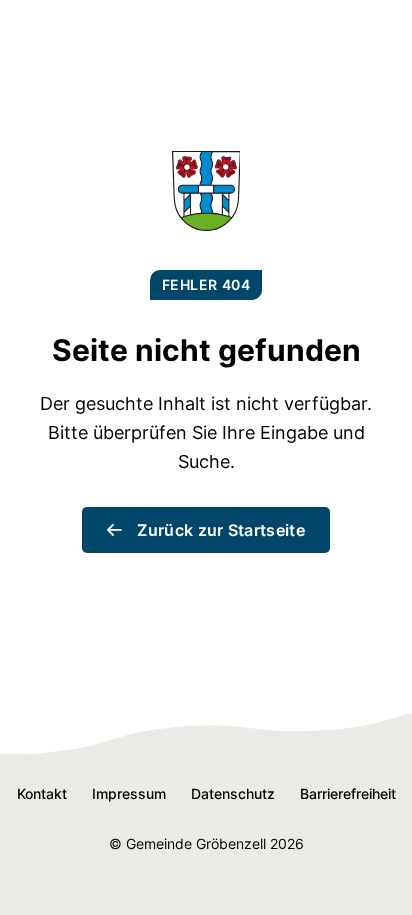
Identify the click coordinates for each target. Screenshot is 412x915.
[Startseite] (206, 224)
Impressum (129, 793)
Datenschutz (233, 793)
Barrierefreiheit (348, 793)
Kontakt (42, 793)
